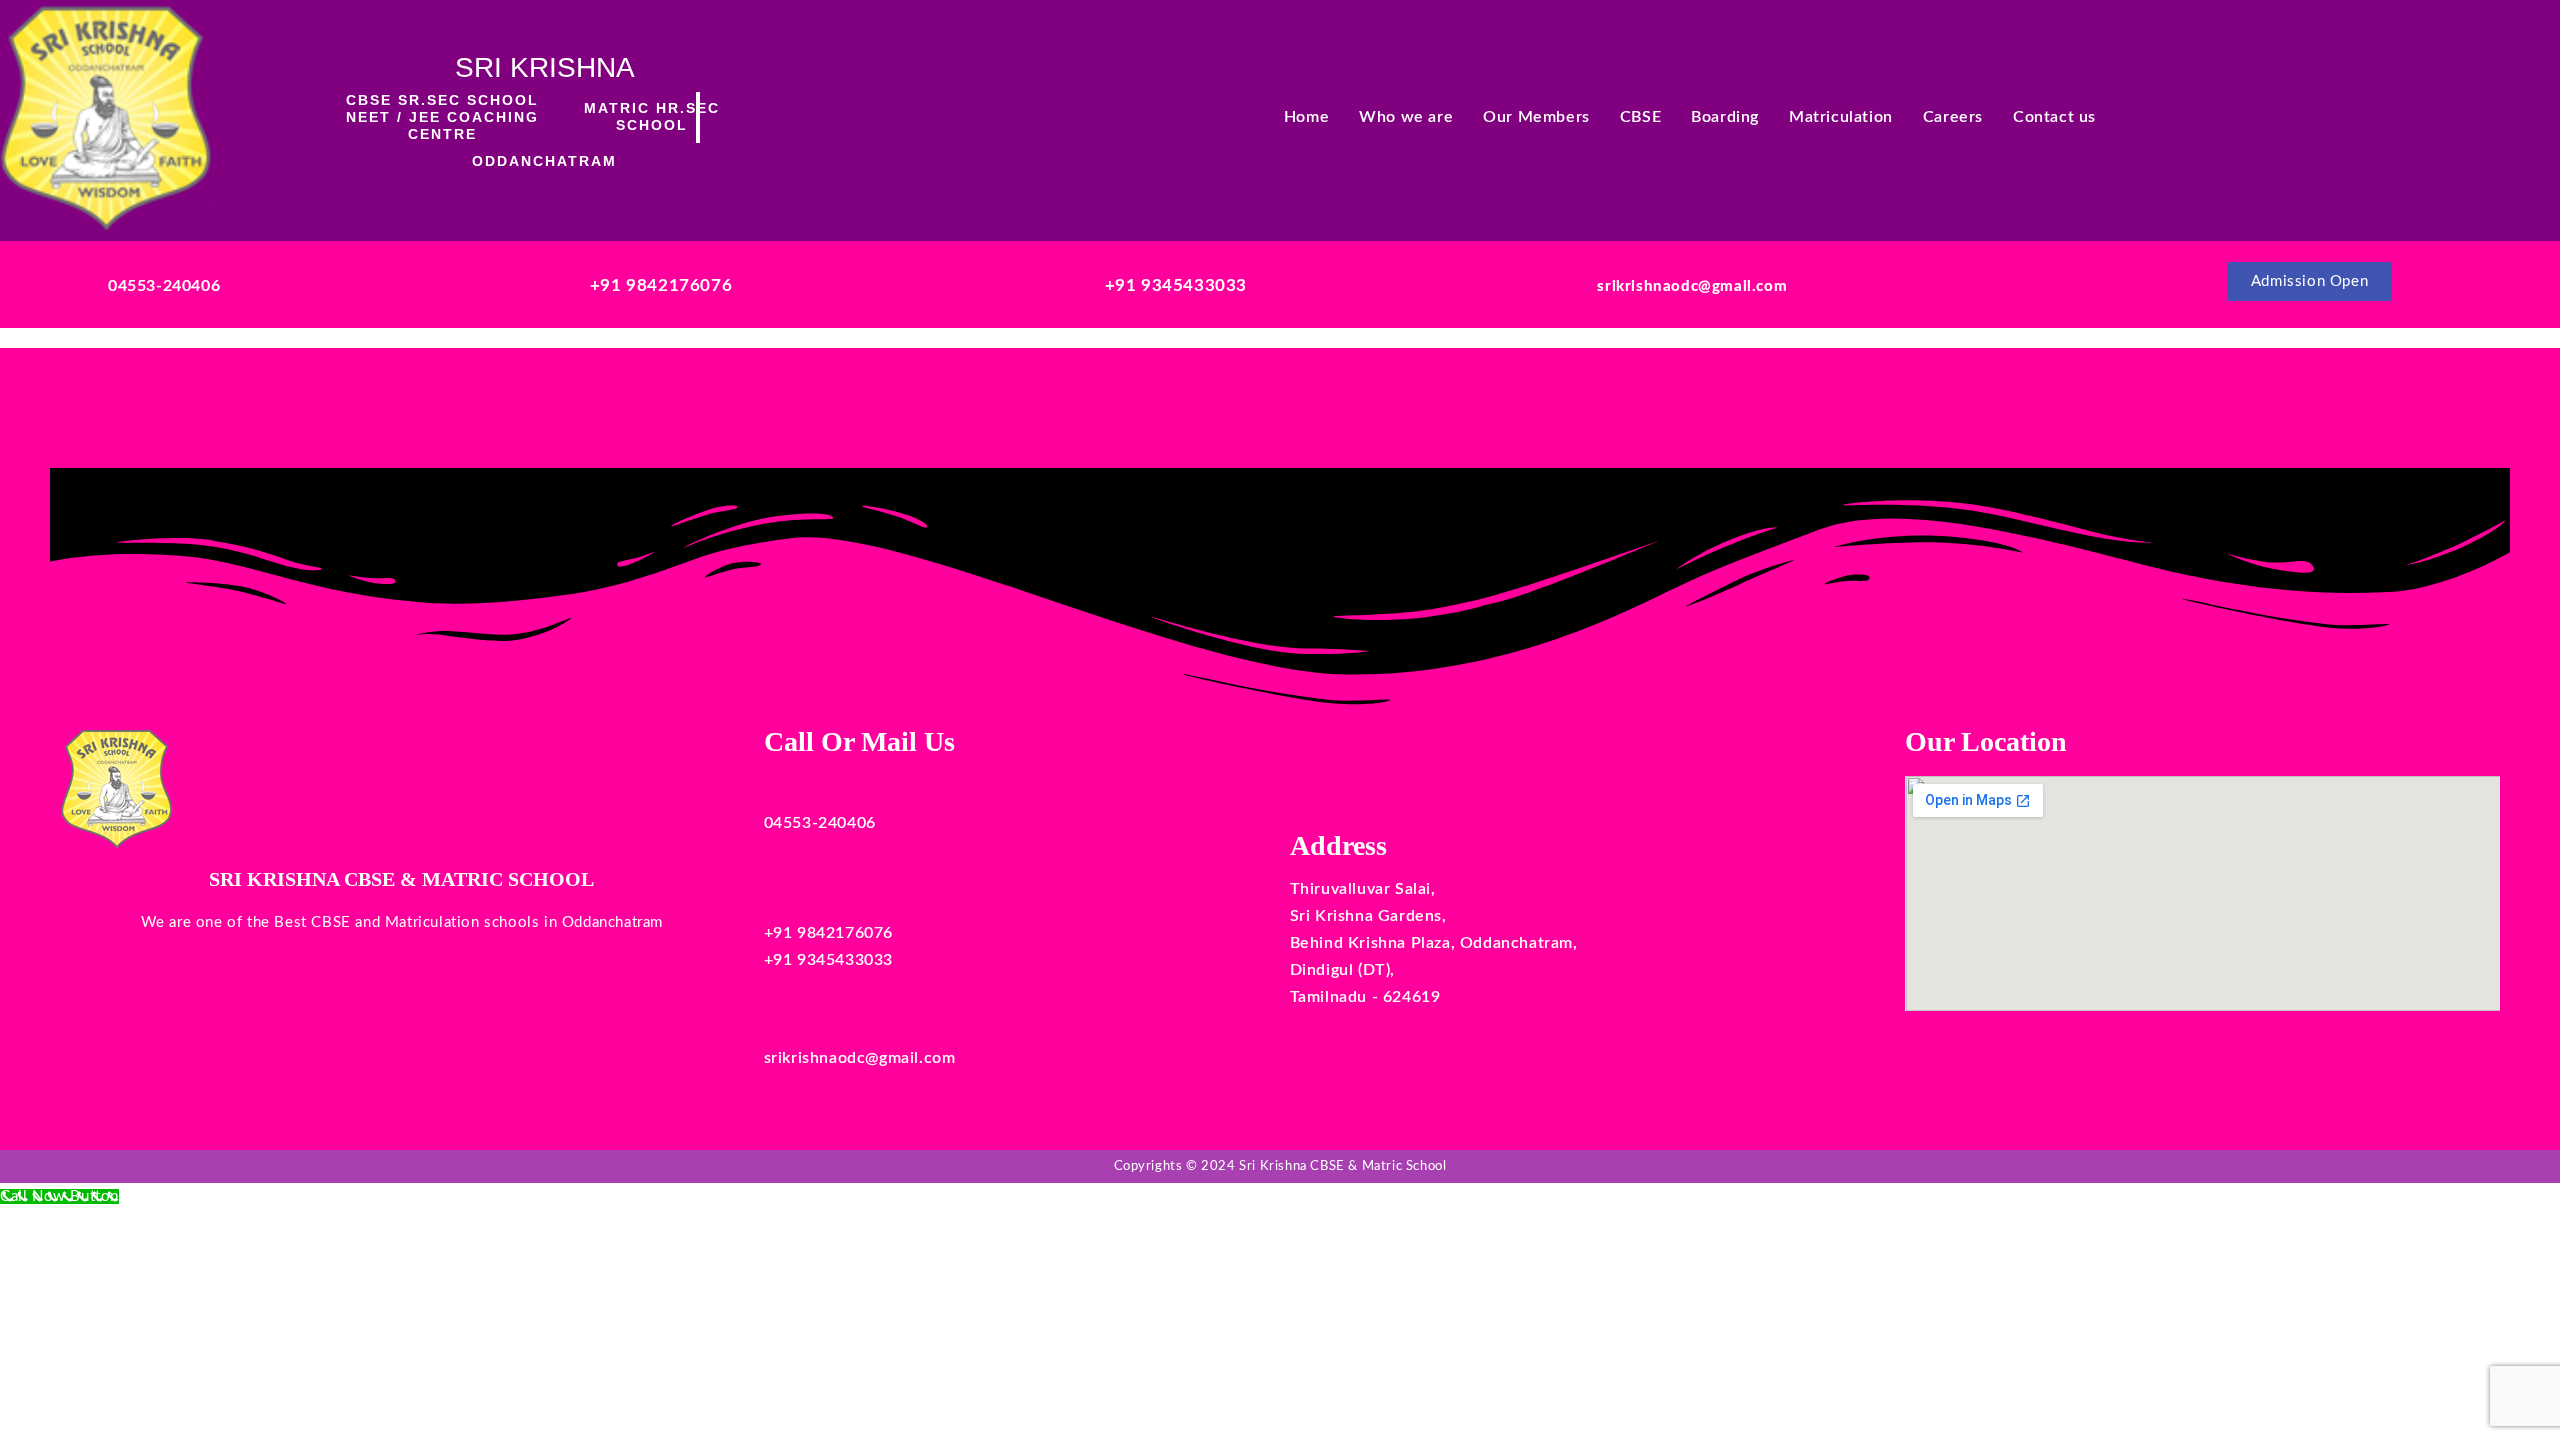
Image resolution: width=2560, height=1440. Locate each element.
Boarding (1725, 117)
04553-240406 (164, 286)
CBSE (1640, 117)
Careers (1953, 117)
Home (1306, 117)
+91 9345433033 (1176, 285)
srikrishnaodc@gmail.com (1692, 286)
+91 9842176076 (661, 285)
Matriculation (1841, 117)
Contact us (2054, 117)
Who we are (1406, 117)
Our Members (1536, 117)
